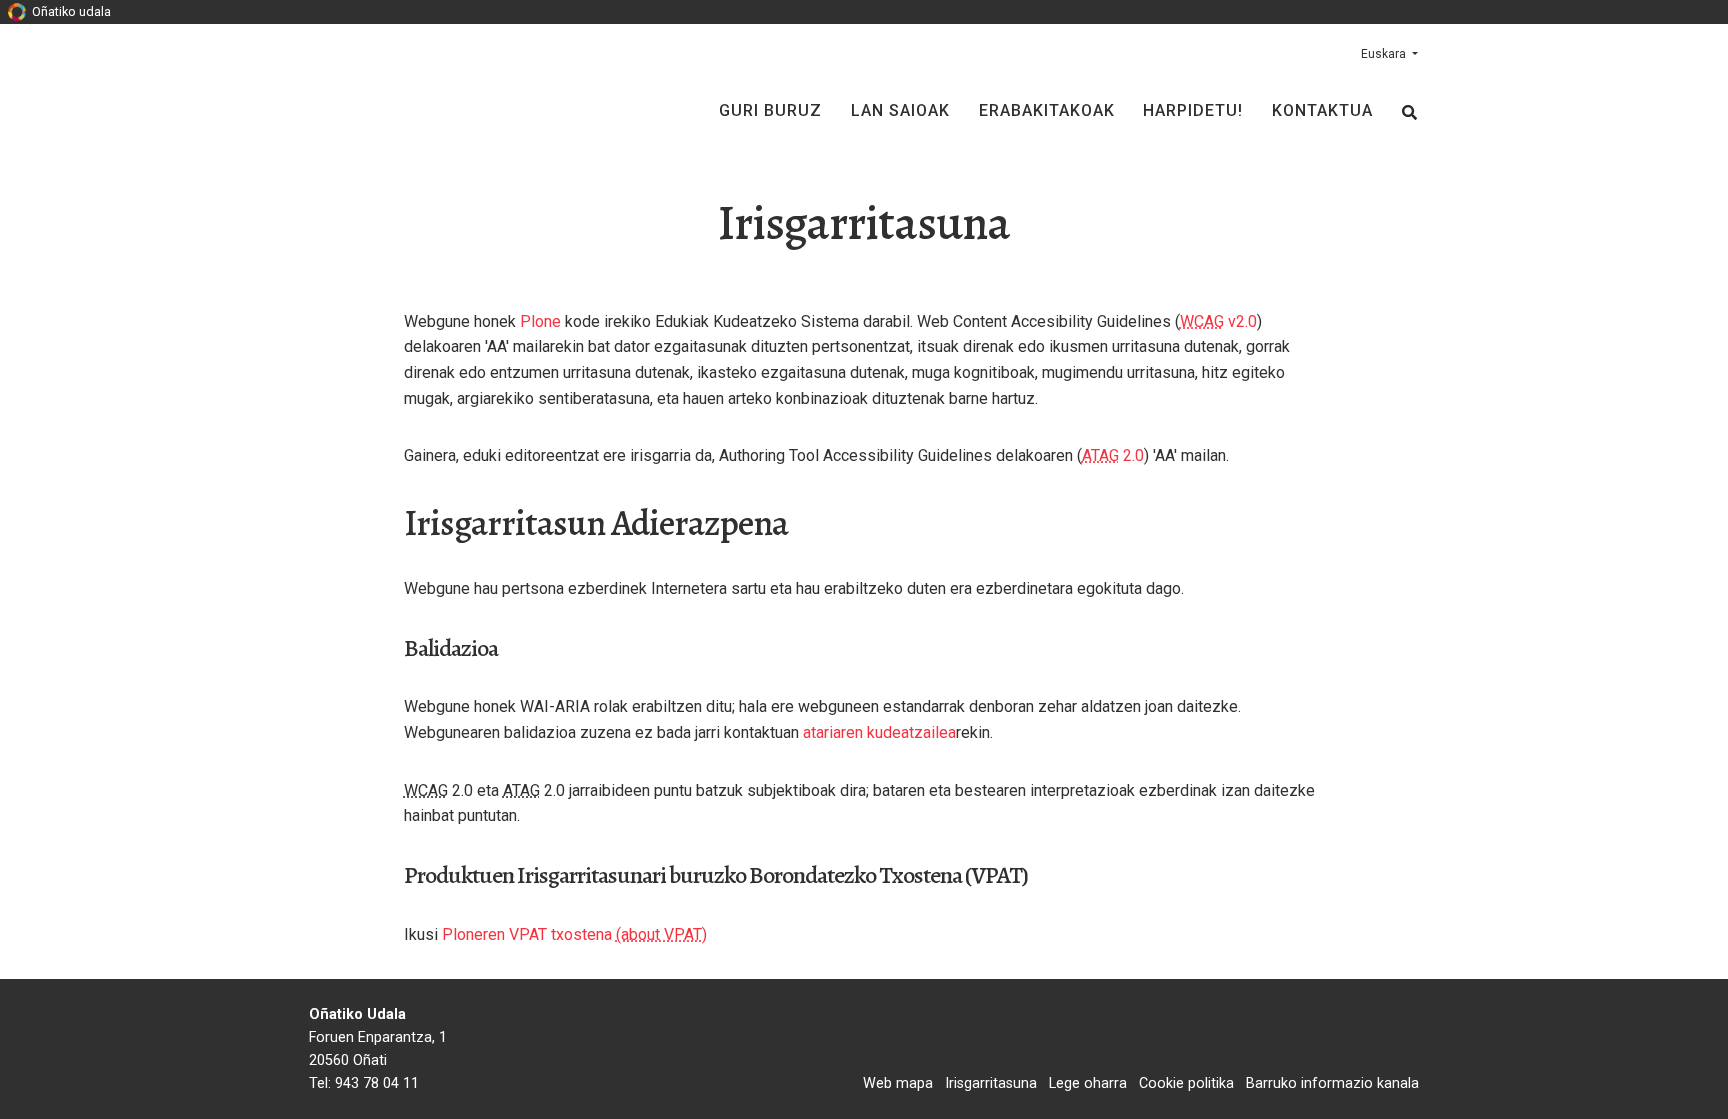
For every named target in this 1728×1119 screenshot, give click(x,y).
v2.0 (1218, 321)
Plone (540, 321)
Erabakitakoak (1047, 110)
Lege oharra (1088, 1083)
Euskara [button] (1385, 54)
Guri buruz (770, 110)
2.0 (1113, 455)
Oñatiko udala (70, 11)
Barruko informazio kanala (1332, 1083)
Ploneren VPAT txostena (527, 934)
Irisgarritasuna (991, 1083)
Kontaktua (1322, 110)
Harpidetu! (1193, 110)
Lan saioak (900, 110)
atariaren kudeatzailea (879, 732)
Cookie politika (1186, 1083)
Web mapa (898, 1083)
